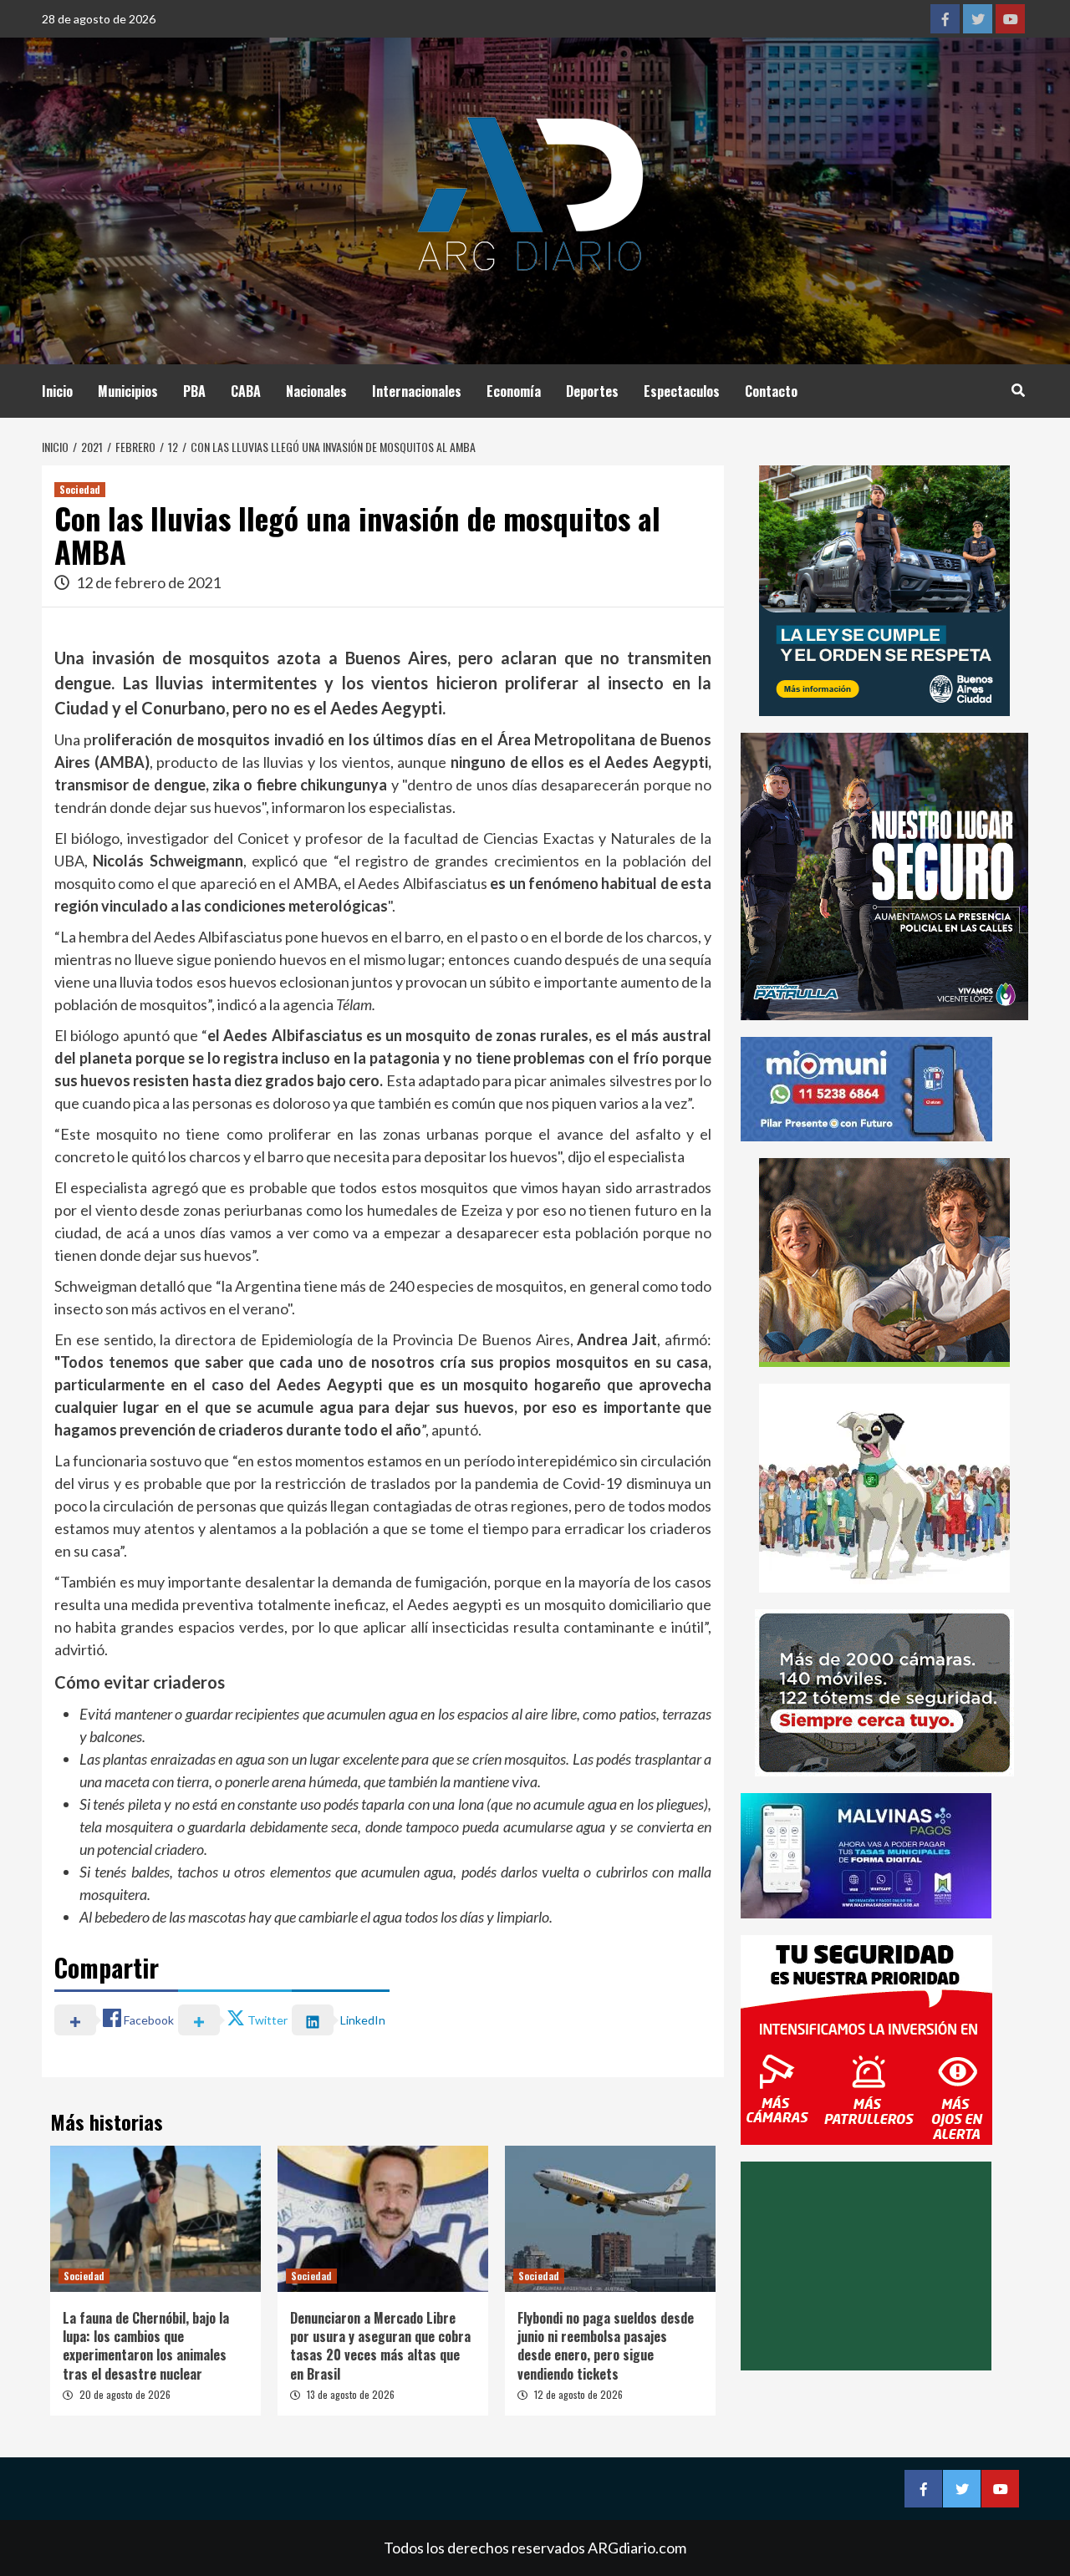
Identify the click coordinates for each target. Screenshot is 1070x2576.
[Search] (1018, 389)
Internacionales (417, 391)
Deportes (592, 391)
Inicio (57, 391)
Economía (514, 391)
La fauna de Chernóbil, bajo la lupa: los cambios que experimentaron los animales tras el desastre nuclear (146, 2346)
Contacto (771, 391)
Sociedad (80, 489)
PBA (194, 391)
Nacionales (316, 391)
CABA (246, 391)
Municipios (128, 391)
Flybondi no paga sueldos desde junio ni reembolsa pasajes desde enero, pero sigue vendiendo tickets (606, 2346)
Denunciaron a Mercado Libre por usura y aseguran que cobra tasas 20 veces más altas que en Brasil (380, 2346)
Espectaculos (682, 391)
